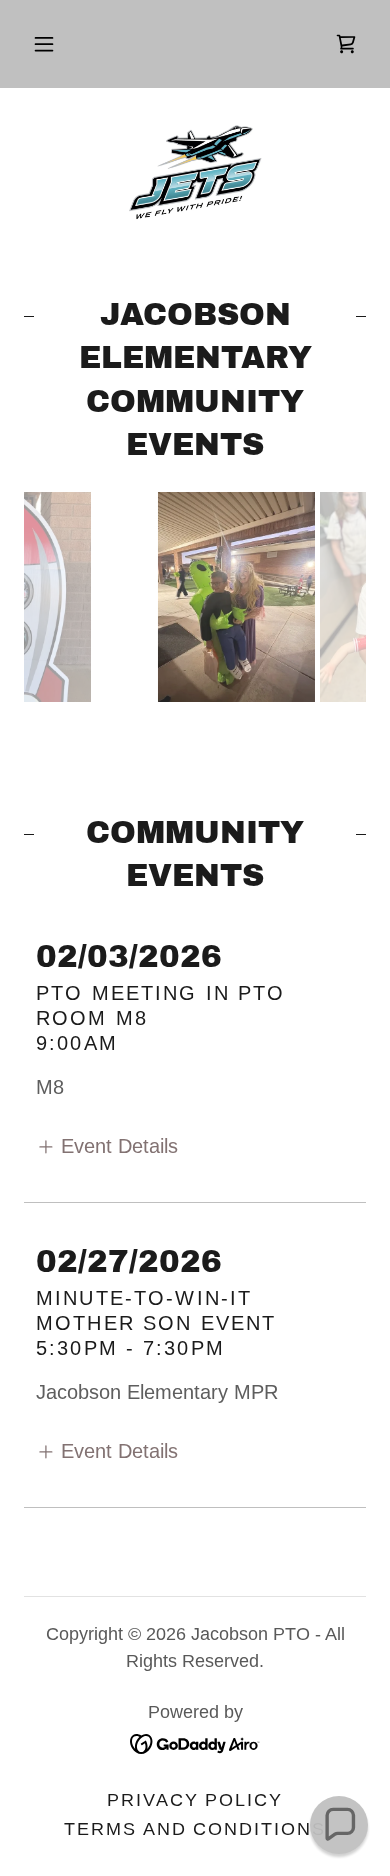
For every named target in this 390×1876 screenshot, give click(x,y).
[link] (346, 44)
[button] (44, 44)
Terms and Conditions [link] (195, 1829)
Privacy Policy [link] (195, 1800)
